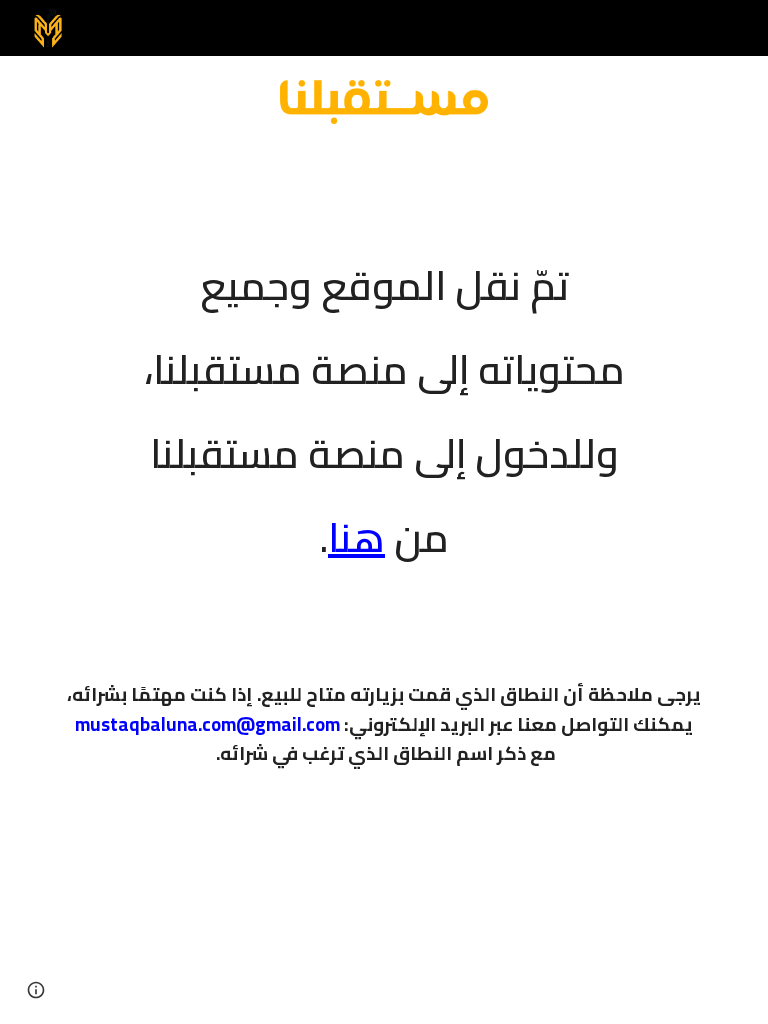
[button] (36, 990)
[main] (383, 398)
